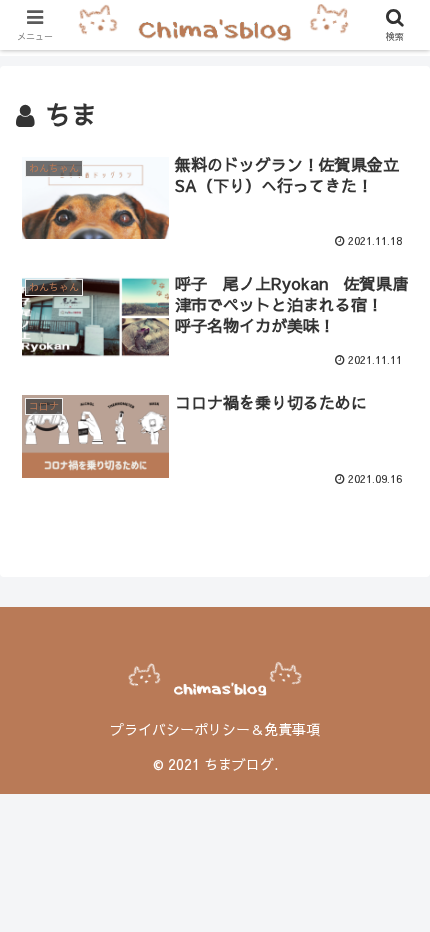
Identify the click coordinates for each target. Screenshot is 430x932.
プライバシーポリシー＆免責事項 (215, 729)
